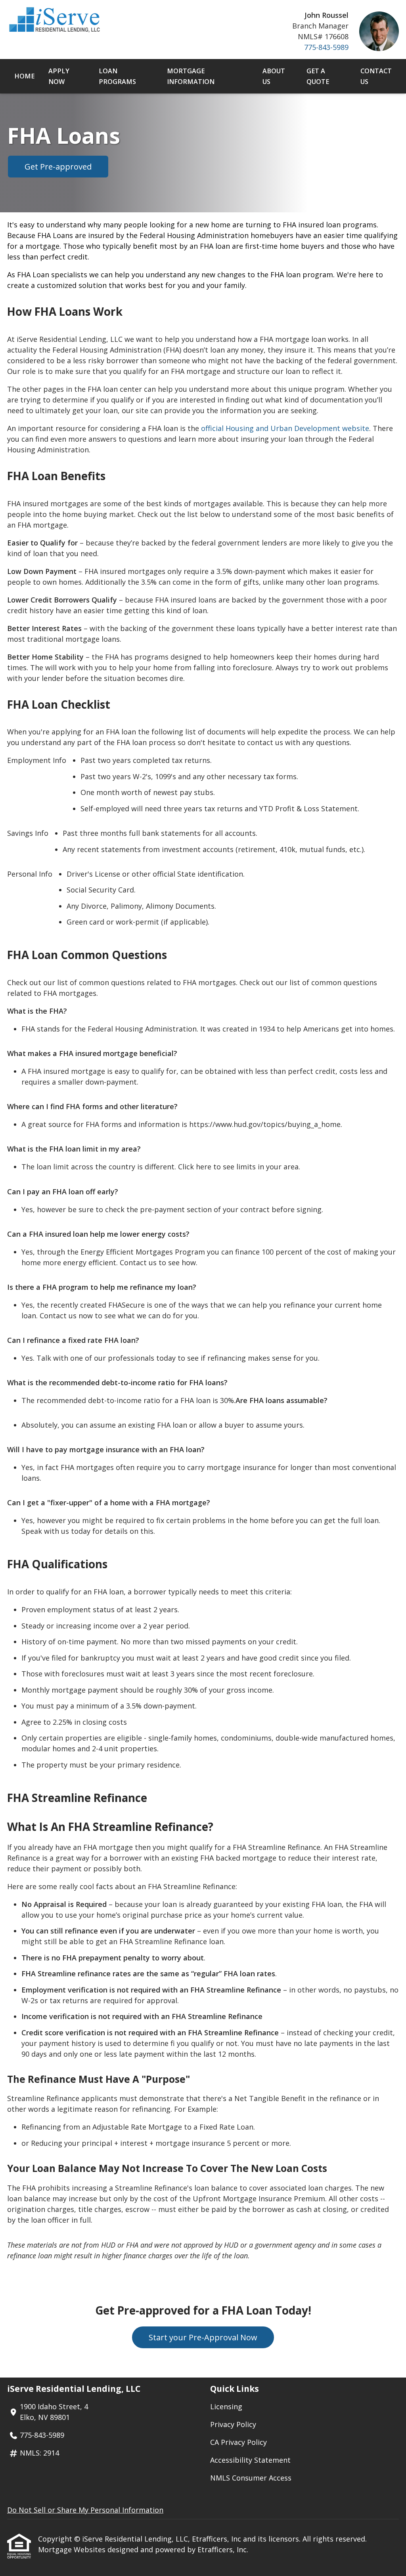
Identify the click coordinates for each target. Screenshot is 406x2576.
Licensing (226, 2406)
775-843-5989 (326, 47)
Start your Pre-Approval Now (203, 2337)
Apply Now (59, 76)
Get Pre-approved (58, 167)
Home (24, 76)
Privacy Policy (233, 2424)
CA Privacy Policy (238, 2442)
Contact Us (376, 76)
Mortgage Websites (73, 2549)
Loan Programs (117, 76)
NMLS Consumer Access (251, 2478)
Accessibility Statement (250, 2460)
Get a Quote (318, 76)
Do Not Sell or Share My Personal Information (85, 2510)
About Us (274, 76)
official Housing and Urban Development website (285, 428)
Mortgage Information (191, 76)
